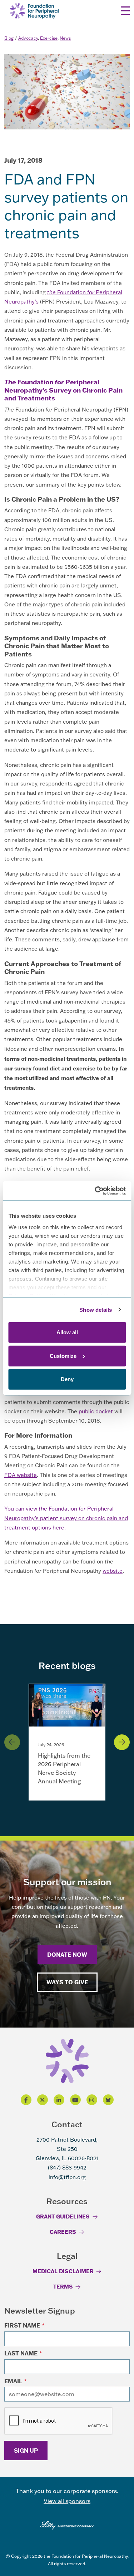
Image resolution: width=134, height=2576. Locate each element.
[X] (43, 2100)
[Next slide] (122, 1742)
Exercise (49, 38)
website (113, 1571)
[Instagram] (92, 2100)
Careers (63, 2232)
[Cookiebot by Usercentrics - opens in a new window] (95, 1191)
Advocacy (28, 38)
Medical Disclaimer (63, 2271)
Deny (67, 1379)
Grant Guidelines (63, 2216)
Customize (63, 1356)
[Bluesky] (108, 2100)
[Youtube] (75, 2100)
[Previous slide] (12, 1742)
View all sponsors (67, 2501)
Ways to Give (67, 1982)
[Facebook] (26, 2100)
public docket (96, 1411)
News (65, 38)
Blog (9, 38)
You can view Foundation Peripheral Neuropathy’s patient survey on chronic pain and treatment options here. (66, 1518)
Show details (96, 1309)
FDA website (21, 1475)
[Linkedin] (59, 2100)
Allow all (67, 1332)
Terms (63, 2286)
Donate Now (67, 1954)
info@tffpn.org (67, 2177)
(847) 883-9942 (67, 2168)
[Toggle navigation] (125, 11)
